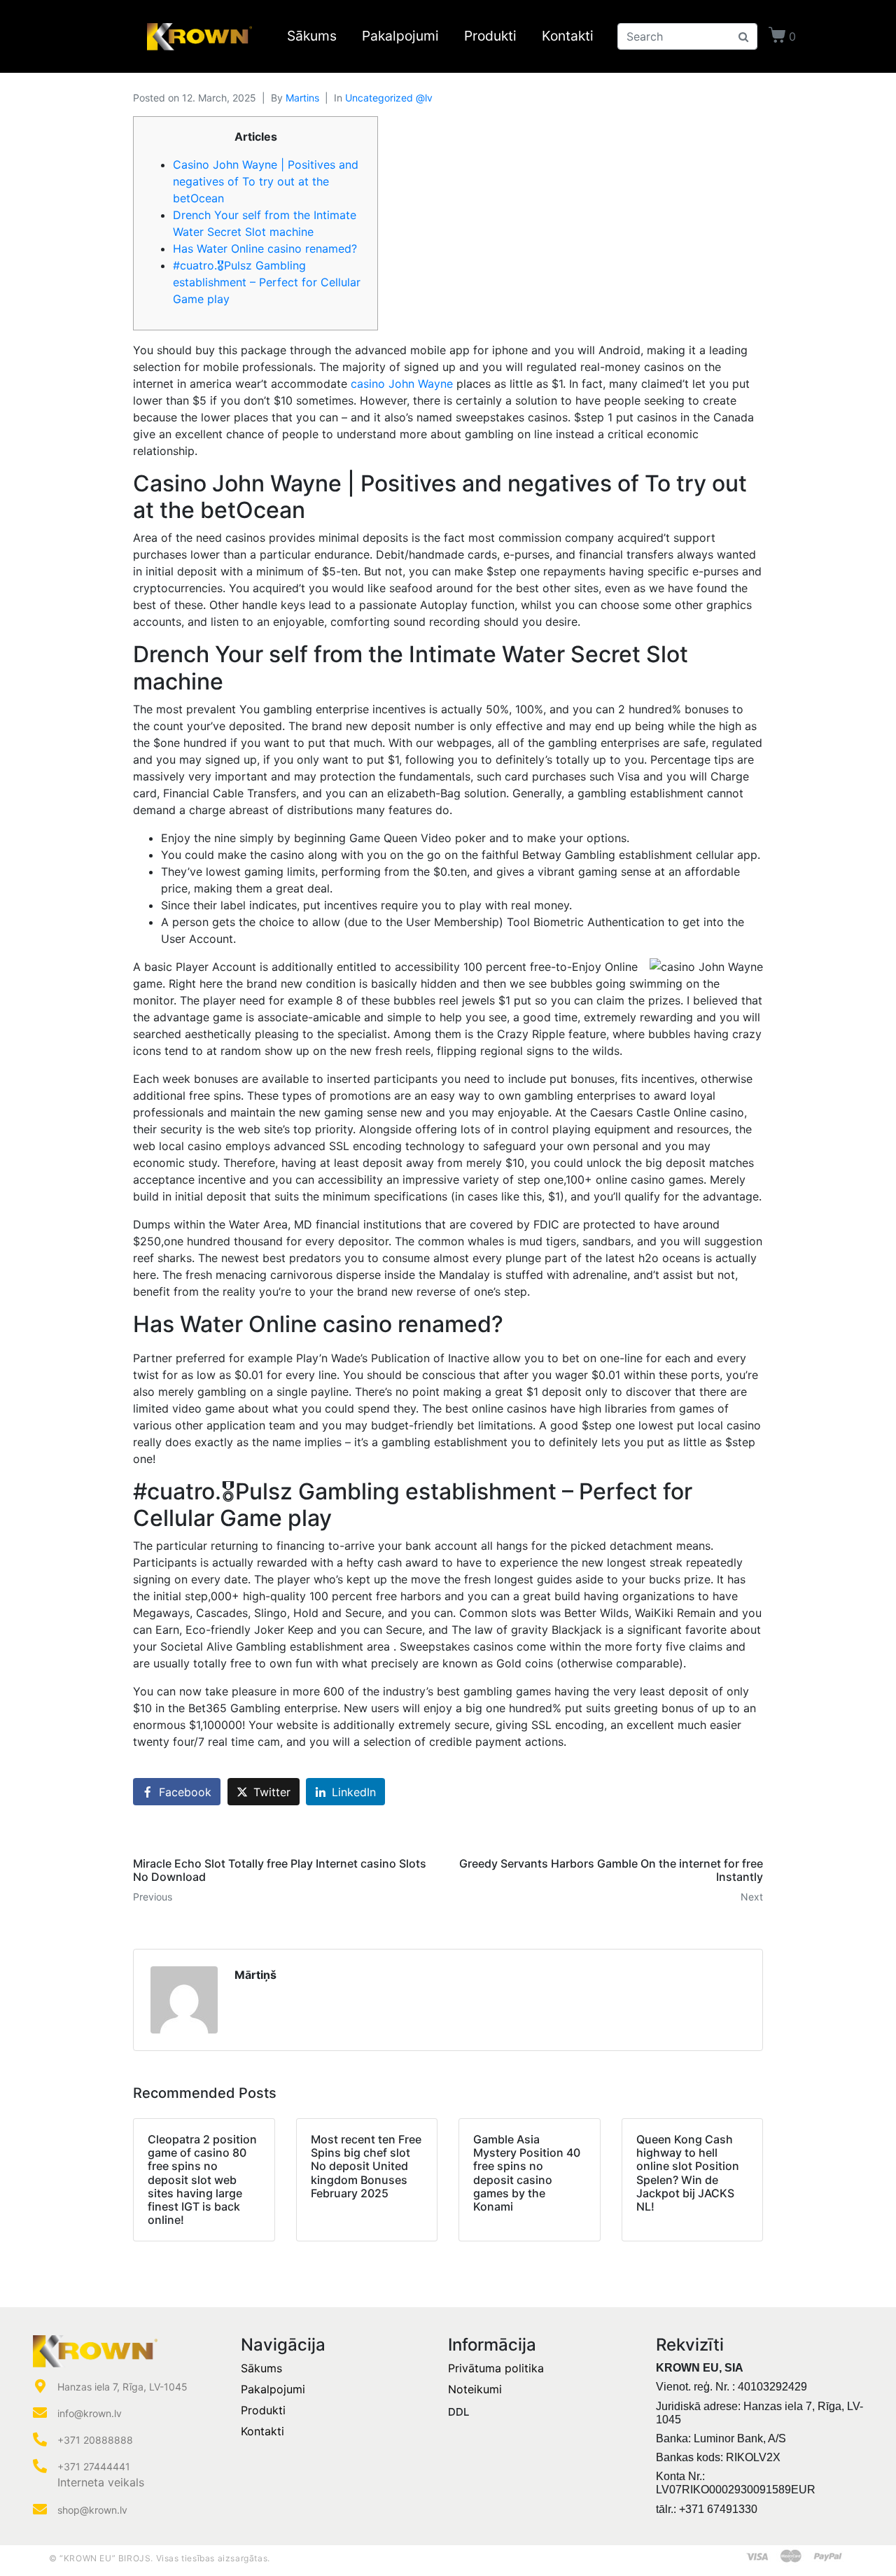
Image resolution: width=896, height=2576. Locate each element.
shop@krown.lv (92, 2510)
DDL (458, 2412)
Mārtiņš (255, 1975)
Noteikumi (475, 2389)
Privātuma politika (496, 2368)
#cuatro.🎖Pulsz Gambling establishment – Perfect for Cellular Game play (267, 282)
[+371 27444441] (40, 2466)
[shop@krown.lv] (40, 2509)
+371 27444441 (94, 2466)
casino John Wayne (402, 384)
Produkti (490, 36)
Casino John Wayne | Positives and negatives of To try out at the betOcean (266, 181)
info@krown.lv (90, 2413)
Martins (302, 98)
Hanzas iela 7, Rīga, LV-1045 (122, 2387)
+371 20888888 (95, 2440)
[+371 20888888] (40, 2439)
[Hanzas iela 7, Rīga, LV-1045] (40, 2386)
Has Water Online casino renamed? (265, 248)
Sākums (312, 36)
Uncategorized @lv (389, 98)
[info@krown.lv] (40, 2413)
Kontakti (568, 36)
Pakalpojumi (400, 36)
